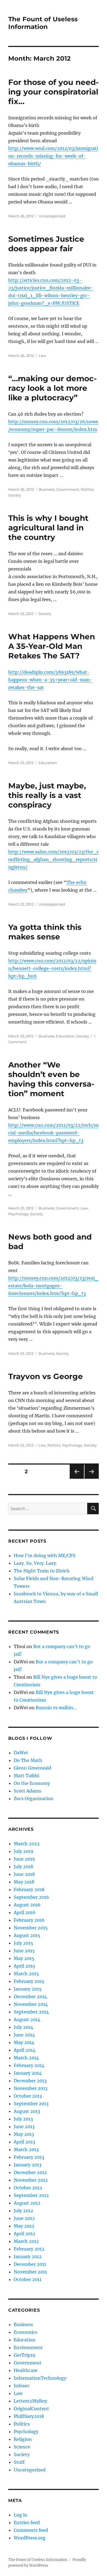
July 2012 (23, 2211)
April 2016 (25, 1912)
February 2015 (29, 1981)
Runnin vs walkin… (56, 1708)
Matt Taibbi (26, 1776)
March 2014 (26, 2058)
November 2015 (31, 1928)
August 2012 (27, 2203)
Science (22, 2447)
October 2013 (28, 2096)
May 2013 (24, 2134)
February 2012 (29, 2249)
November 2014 (31, 2004)
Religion (23, 2439)
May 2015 (24, 1958)
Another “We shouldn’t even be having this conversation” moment (51, 1079)
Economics (26, 2332)
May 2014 (24, 2042)
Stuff (19, 2462)
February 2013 (29, 2157)
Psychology (18, 1214)
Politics (87, 489)
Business (47, 489)
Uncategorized (52, 216)
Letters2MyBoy (30, 2401)
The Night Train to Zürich (42, 1571)
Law (42, 356)
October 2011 (28, 2279)
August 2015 (27, 1935)
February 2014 (29, 2065)
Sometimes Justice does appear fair (46, 244)
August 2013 (27, 2111)
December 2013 (30, 2081)
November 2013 (31, 2088)
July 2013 (23, 2119)
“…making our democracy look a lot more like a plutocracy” (53, 388)
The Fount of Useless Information (43, 23)
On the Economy (32, 1783)
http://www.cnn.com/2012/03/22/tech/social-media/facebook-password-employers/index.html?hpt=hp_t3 (54, 1133)
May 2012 (24, 2226)
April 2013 (24, 2142)
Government (68, 489)
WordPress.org (30, 2538)
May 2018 (24, 1882)
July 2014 (23, 2027)
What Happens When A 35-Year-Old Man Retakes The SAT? (52, 646)
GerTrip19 (25, 2355)
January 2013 (28, 2165)
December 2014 (30, 1997)
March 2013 (26, 2149)
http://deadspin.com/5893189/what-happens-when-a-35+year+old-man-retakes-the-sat (50, 680)
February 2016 (29, 1920)
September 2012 (31, 2195)
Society (15, 495)
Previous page (77, 1479)
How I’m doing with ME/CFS (45, 1555)
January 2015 (28, 1989)
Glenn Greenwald (33, 1768)
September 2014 (31, 2012)
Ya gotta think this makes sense (45, 932)
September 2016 (31, 1897)
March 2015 (26, 1974)
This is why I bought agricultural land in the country (48, 528)
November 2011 (30, 2272)
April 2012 (25, 2234)
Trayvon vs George (46, 1376)
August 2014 (27, 2019)
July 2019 (24, 1851)
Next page (91, 1479)
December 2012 (30, 2172)
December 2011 (30, 2264)
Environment (28, 2347)
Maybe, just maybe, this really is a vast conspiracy (47, 795)
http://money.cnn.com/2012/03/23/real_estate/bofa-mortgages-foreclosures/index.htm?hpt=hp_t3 (53, 1286)
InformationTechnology (40, 2378)
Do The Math (28, 1760)
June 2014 (24, 2035)
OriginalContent (31, 2409)
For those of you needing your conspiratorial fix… (54, 92)
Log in (21, 2515)
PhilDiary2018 (29, 2416)
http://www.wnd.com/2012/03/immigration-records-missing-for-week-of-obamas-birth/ (53, 156)
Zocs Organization (34, 1799)
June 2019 (24, 1859)
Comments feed (31, 2530)
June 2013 (24, 2127)
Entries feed (27, 2522)
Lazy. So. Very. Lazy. (35, 1563)
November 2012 (31, 2180)
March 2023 (27, 1844)
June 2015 (24, 1951)
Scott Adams (27, 1791)
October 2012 (28, 2188)
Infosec (22, 2386)
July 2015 (23, 1943)
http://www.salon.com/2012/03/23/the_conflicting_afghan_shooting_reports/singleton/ (54, 859)
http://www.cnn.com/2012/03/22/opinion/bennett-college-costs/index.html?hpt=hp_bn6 (52, 968)
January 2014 (28, 2073)
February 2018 (29, 1889)
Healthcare (26, 2370)
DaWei (21, 1753)
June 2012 (24, 2218)
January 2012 (28, 2256)
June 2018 (24, 1874)
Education (48, 763)
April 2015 (25, 1966)
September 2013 (31, 2104)
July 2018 (23, 1867)
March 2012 (26, 2241)
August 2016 (27, 1905)
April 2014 (25, 2050)
